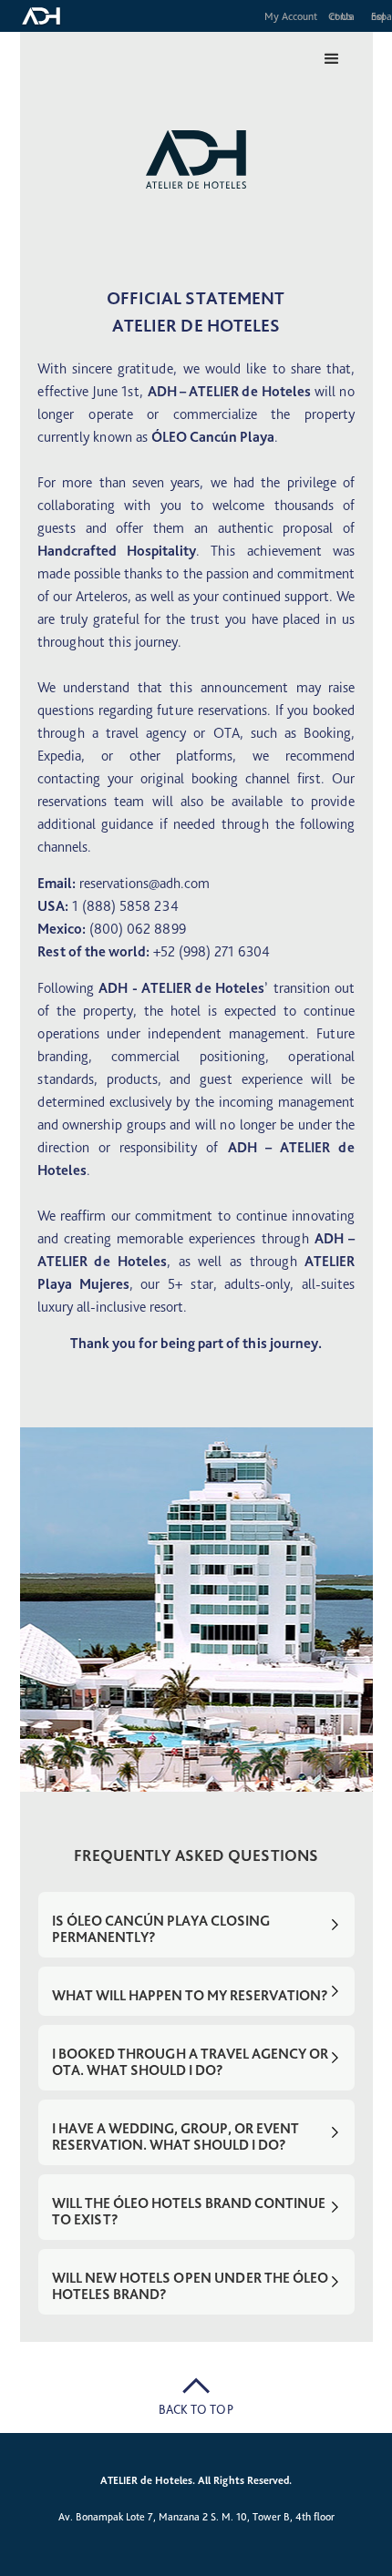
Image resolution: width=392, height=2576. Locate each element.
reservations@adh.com (144, 883)
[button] (332, 59)
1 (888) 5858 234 (125, 906)
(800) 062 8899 (138, 929)
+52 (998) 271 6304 (211, 951)
